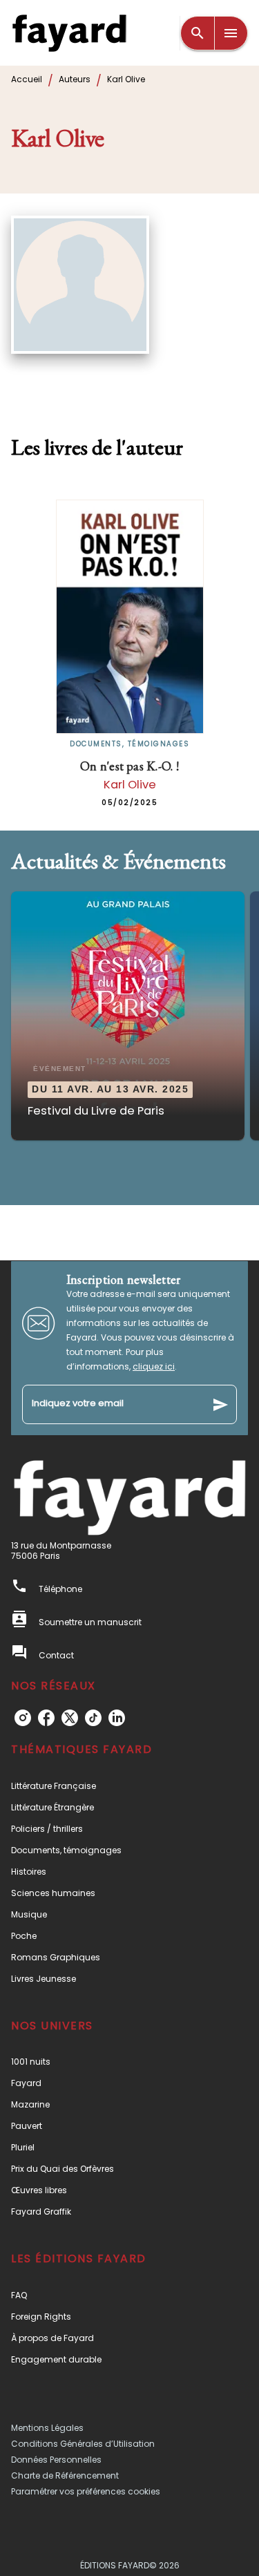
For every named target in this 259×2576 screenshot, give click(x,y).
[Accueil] (69, 33)
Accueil (27, 79)
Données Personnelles (56, 2460)
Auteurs (75, 79)
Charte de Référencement (65, 2475)
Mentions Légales (47, 2428)
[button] (128, 1016)
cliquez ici (154, 1366)
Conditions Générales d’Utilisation (83, 2444)
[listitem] (23, 1718)
